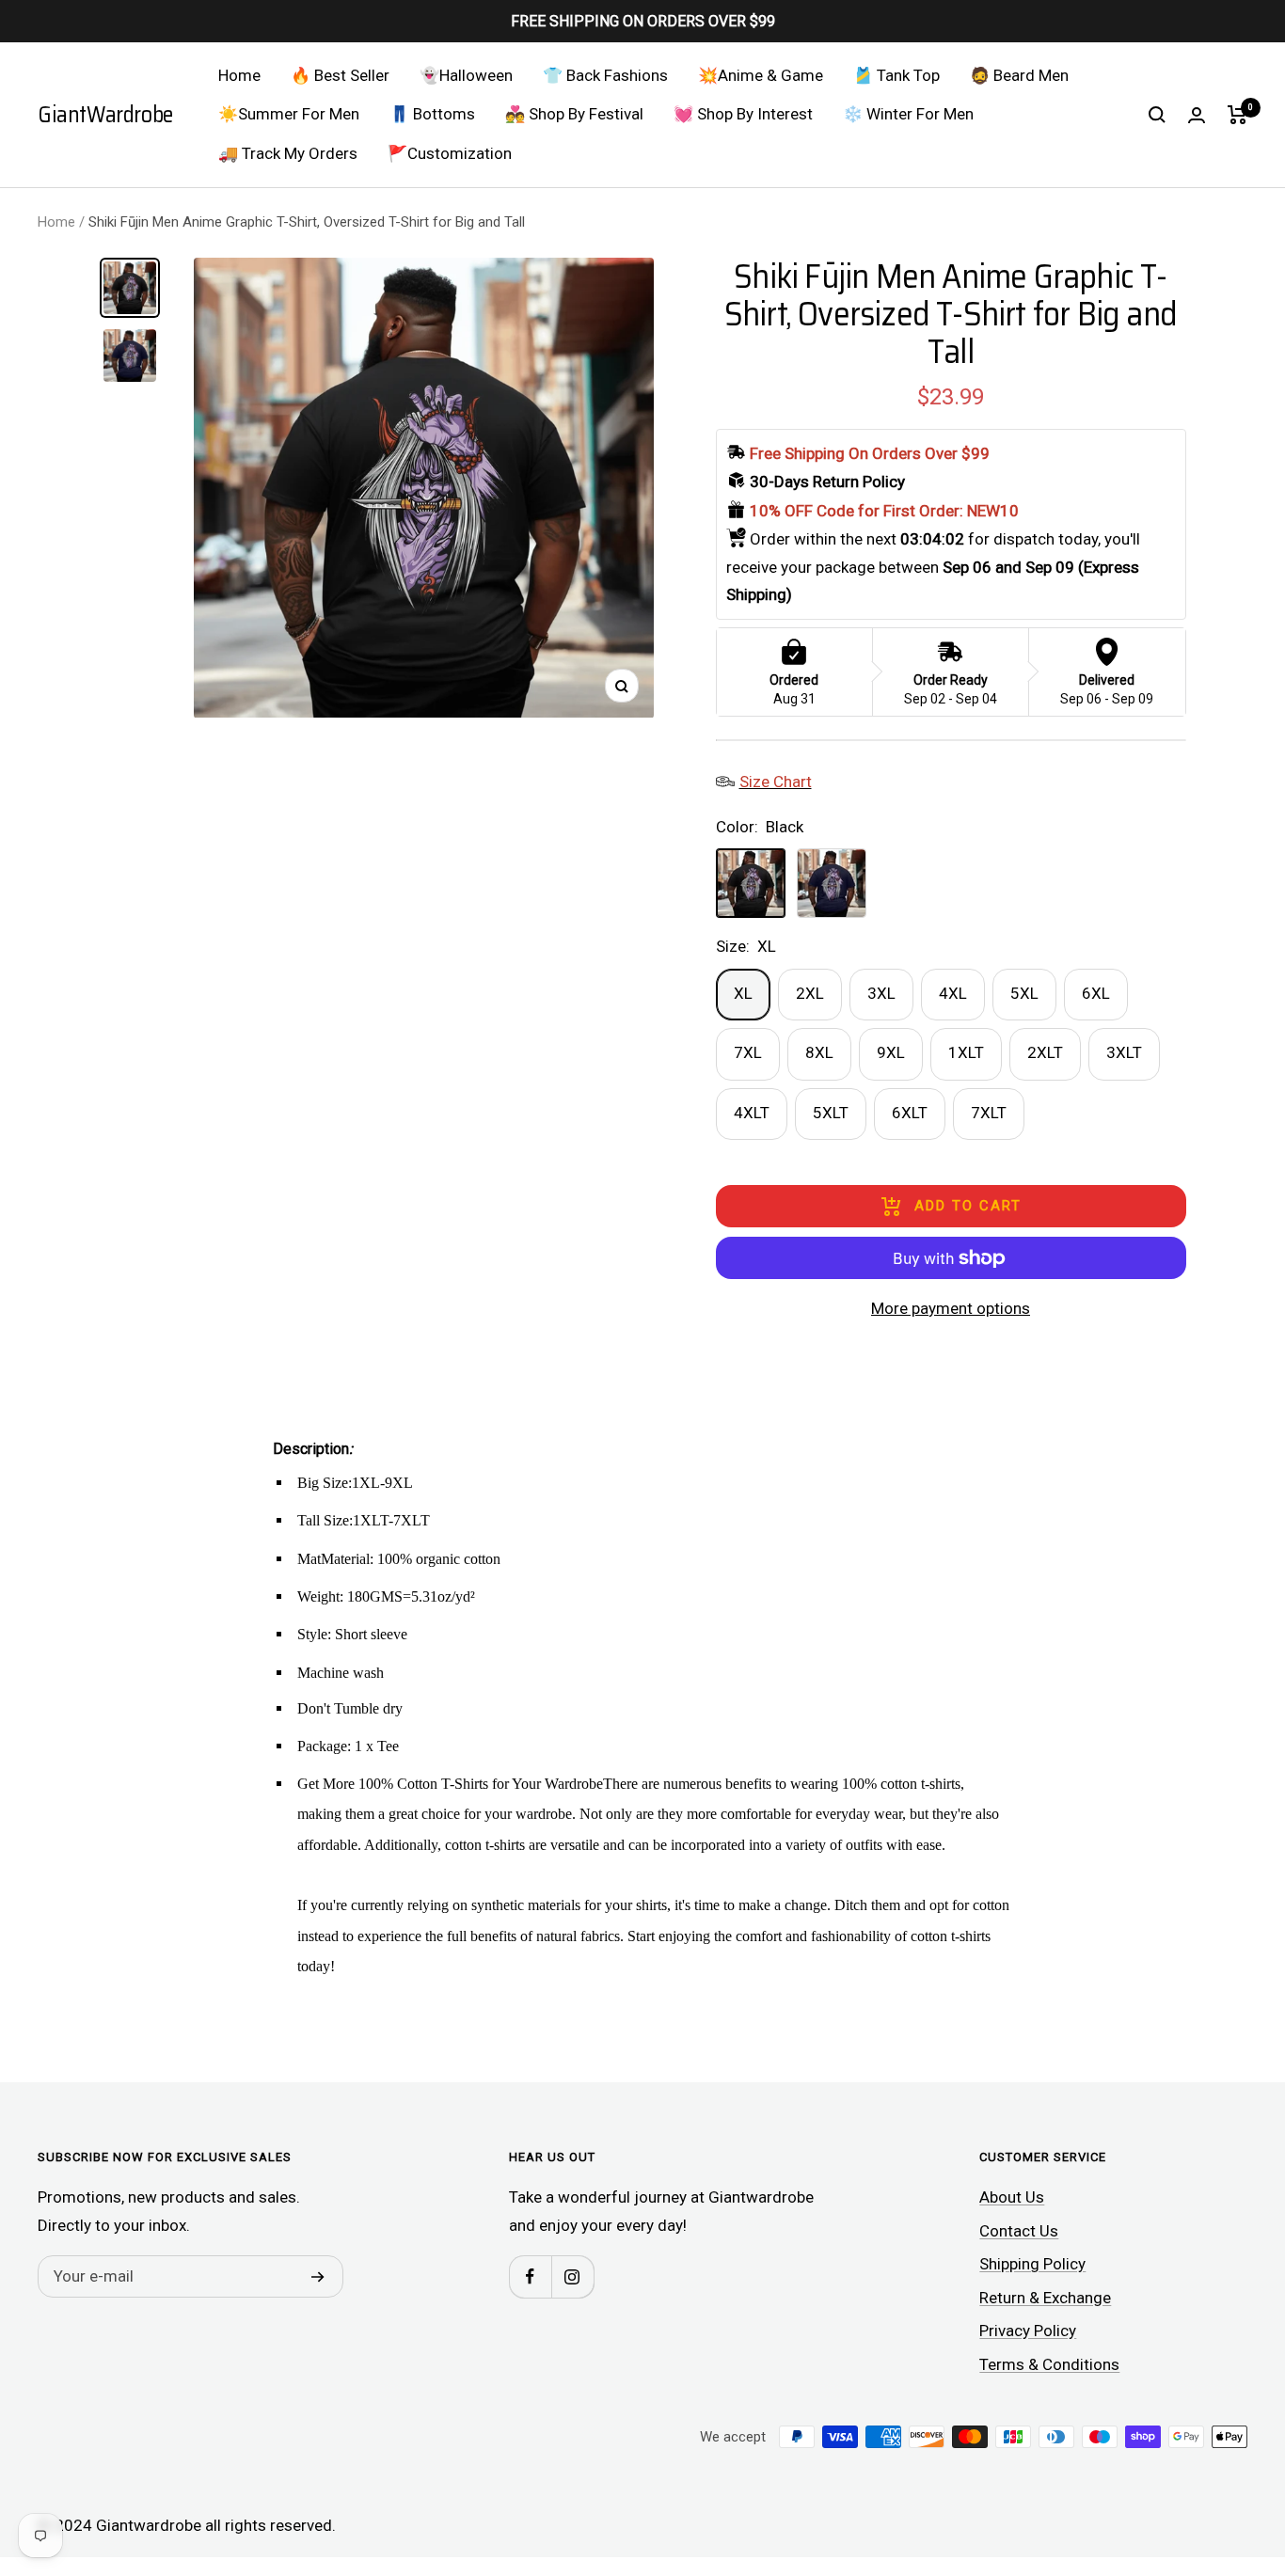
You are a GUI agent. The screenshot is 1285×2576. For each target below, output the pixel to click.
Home (239, 75)
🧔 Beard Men (1019, 75)
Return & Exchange (1045, 2298)
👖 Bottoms (432, 114)
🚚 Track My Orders (288, 153)
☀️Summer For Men (289, 114)
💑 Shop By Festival (574, 114)
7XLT (989, 1113)
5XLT (831, 1113)
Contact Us (1019, 2231)
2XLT (1045, 1052)
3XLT (1124, 1052)
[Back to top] (1206, 2448)
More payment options (951, 1308)
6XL (1096, 993)
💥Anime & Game (761, 75)
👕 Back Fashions (605, 75)
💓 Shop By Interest (743, 114)
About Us (1012, 2197)
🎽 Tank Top (896, 75)
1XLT (966, 1052)
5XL (1024, 993)
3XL (881, 993)
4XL (953, 993)
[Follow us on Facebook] (530, 2276)
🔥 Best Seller (340, 75)
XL (743, 993)
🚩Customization (450, 153)
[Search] (1157, 115)
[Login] (1197, 115)
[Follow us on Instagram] (572, 2276)
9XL (891, 1052)
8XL (819, 1052)
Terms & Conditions (1049, 2364)
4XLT (752, 1113)
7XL (748, 1052)
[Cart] (1237, 115)
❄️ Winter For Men (908, 114)
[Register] (318, 2277)
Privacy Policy (1028, 2331)
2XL (810, 993)
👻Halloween (466, 75)
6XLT (910, 1113)
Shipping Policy (1032, 2264)
